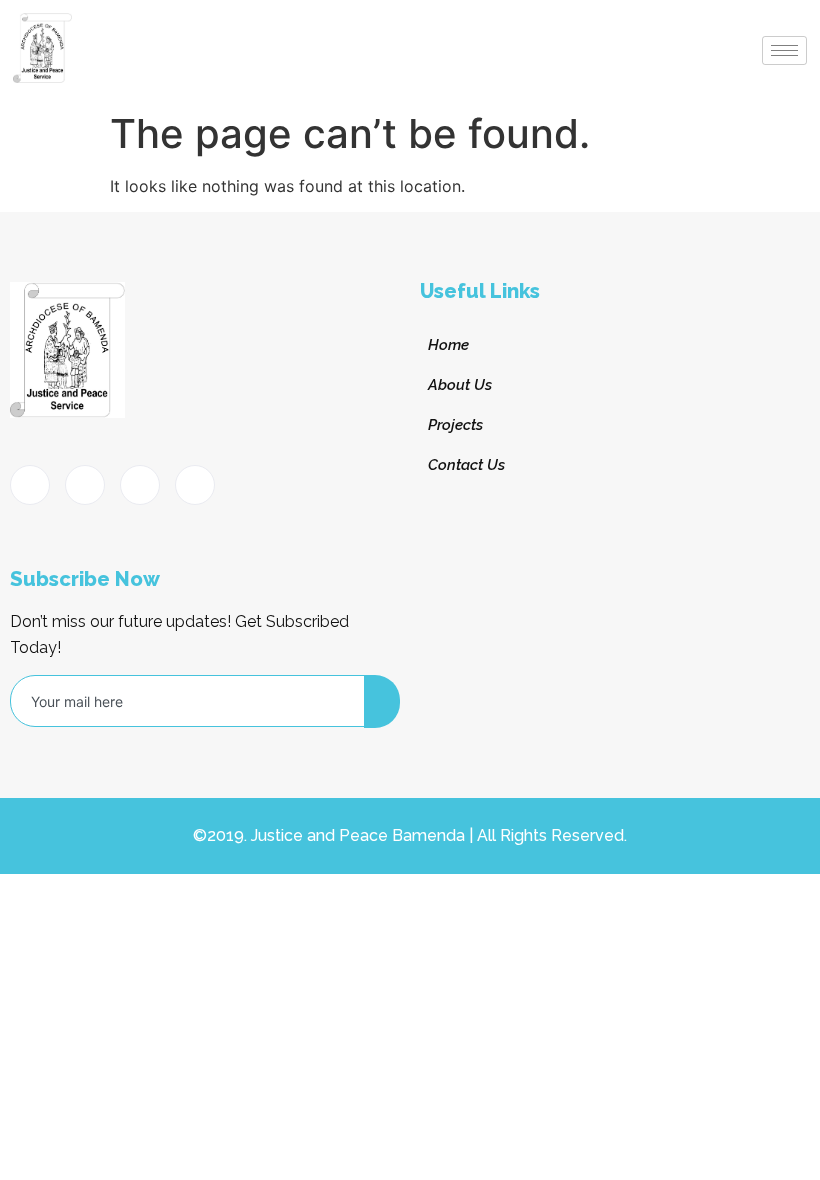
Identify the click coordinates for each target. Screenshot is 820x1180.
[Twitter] (85, 485)
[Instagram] (195, 485)
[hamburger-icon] (784, 50)
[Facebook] (30, 485)
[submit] (382, 701)
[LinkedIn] (140, 485)
